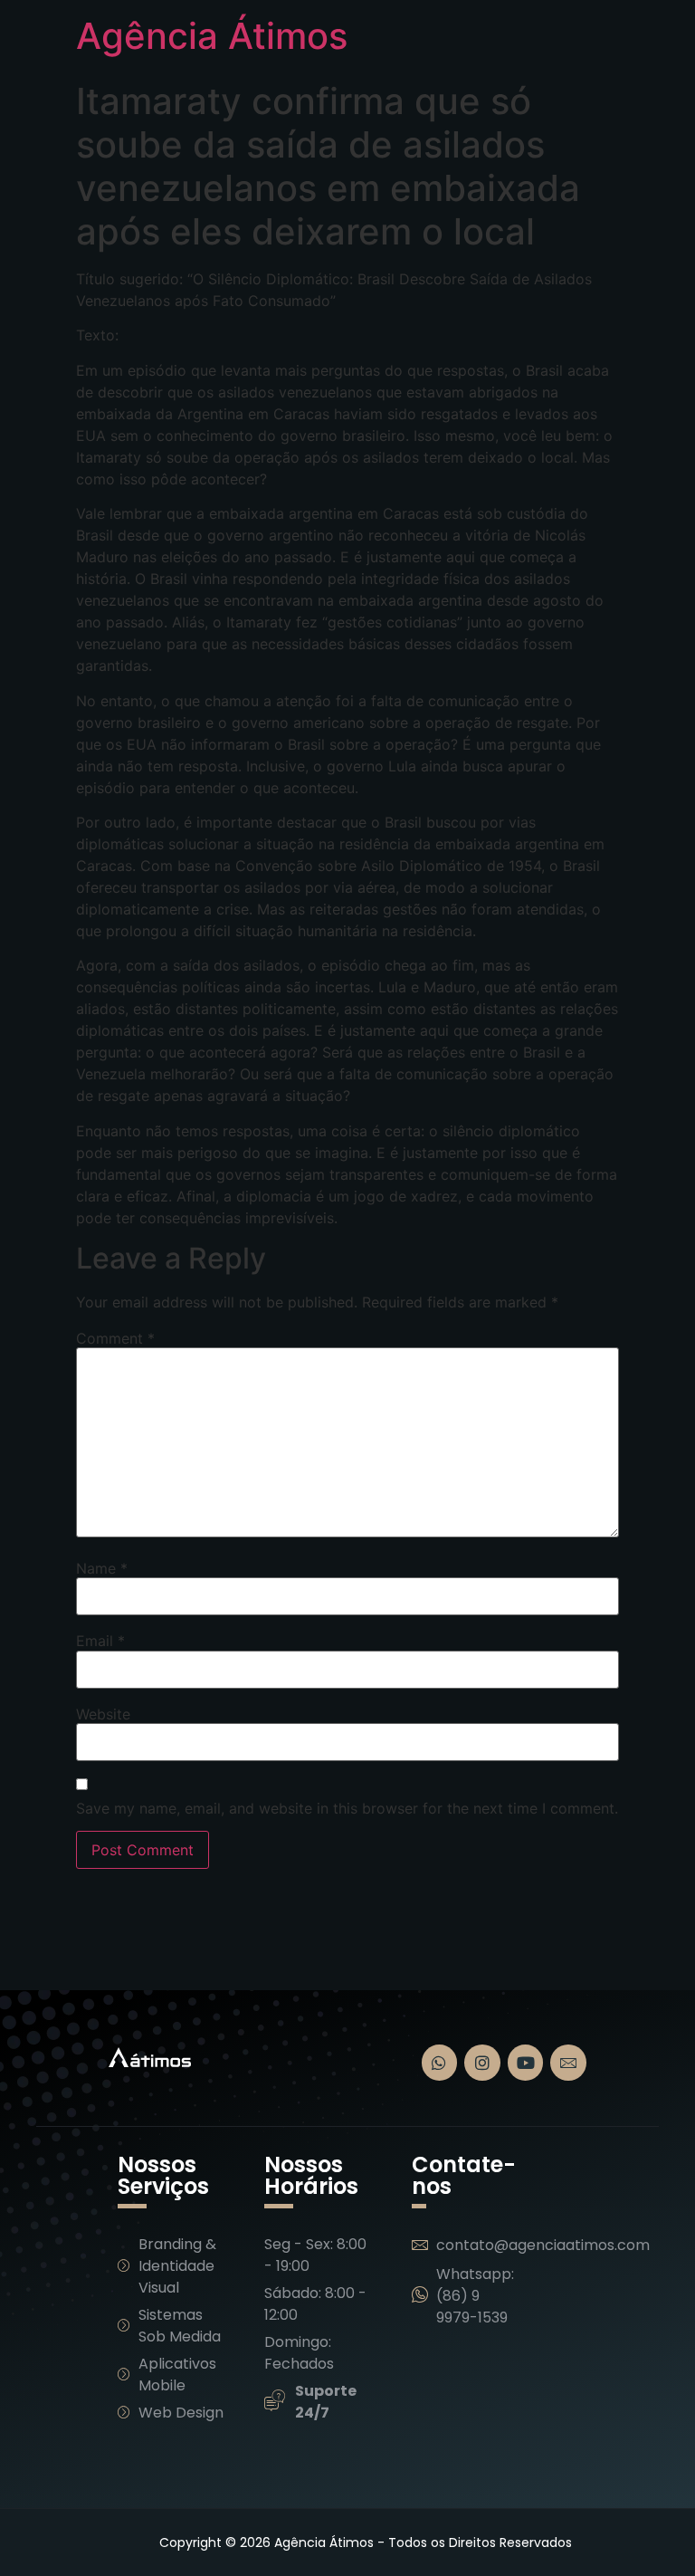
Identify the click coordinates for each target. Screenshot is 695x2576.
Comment (115, 1338)
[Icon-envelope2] (568, 2063)
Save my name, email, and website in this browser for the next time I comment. (347, 1808)
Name (102, 1568)
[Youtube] (526, 2063)
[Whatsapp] (440, 2063)
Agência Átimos (212, 36)
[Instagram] (482, 2063)
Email (100, 1641)
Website (103, 1714)
